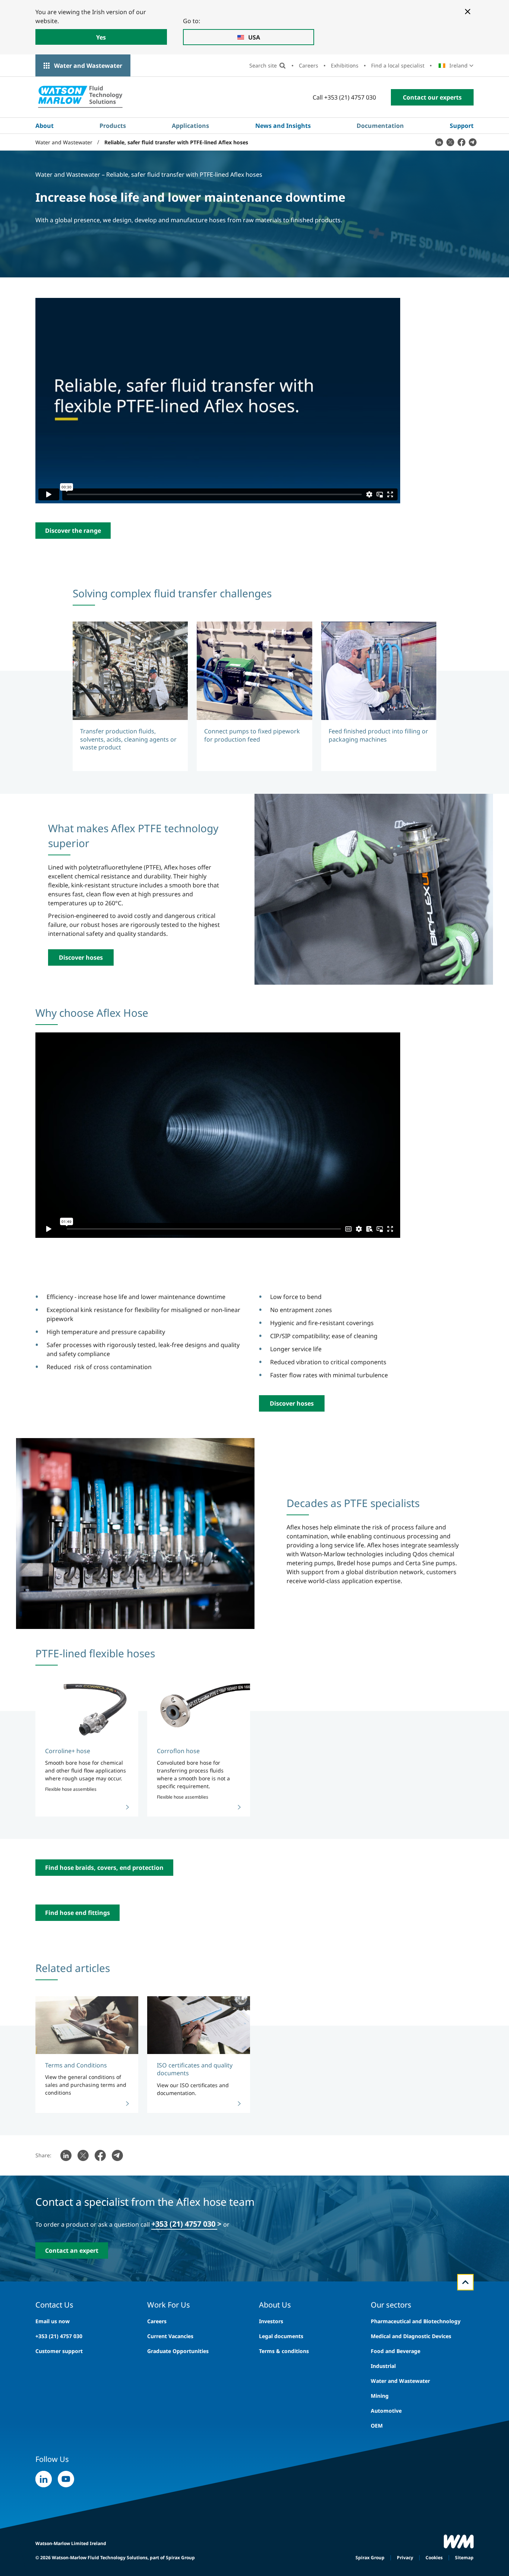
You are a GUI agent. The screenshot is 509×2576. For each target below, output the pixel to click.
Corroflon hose (178, 1751)
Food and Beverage (396, 2351)
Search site (263, 65)
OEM (377, 2426)
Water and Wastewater (88, 66)
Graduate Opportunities (178, 2351)
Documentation (380, 126)
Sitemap (464, 2558)
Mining (380, 2396)
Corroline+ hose (68, 1751)
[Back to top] (465, 2282)
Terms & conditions (284, 2351)
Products (113, 126)
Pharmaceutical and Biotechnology (416, 2321)
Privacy (405, 2558)
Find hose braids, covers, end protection (104, 1868)
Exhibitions (345, 65)
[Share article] (439, 142)
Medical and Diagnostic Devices (411, 2336)
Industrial (383, 2366)
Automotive (386, 2411)
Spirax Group (370, 2558)
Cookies (434, 2558)
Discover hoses (81, 957)
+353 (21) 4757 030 (184, 2224)
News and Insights (283, 126)
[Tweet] (450, 142)
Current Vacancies (170, 2336)
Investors (271, 2321)
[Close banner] (468, 12)
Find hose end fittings (78, 1913)
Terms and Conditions (76, 2065)
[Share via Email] (472, 142)
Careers (309, 65)
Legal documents (281, 2336)
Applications (190, 126)
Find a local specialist (398, 65)
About (45, 126)
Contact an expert (72, 2251)
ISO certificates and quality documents (195, 2069)
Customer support (59, 2351)
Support (462, 126)
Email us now (53, 2321)
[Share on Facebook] (461, 142)
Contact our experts (432, 97)
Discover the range (73, 531)
